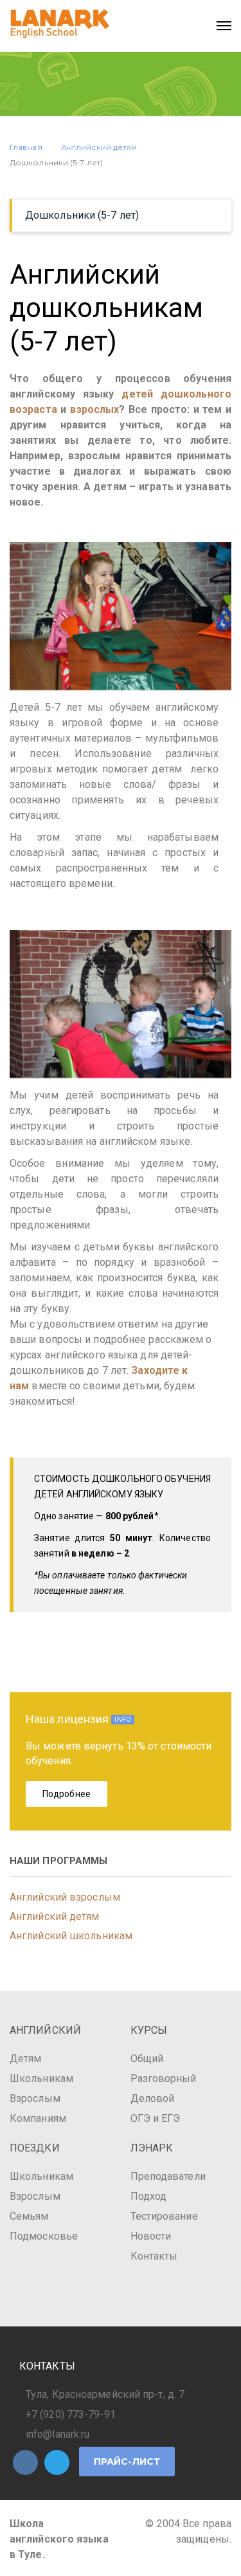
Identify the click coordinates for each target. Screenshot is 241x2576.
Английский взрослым (65, 1897)
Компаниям (38, 2118)
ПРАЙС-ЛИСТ (127, 2462)
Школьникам (41, 2078)
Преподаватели (168, 2176)
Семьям (29, 2216)
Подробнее (67, 1794)
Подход (149, 2196)
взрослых (95, 409)
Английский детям (55, 1916)
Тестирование (164, 2216)
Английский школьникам (71, 1936)
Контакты (154, 2256)
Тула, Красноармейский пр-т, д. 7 (105, 2394)
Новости (151, 2236)
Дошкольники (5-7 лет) (82, 215)
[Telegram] (57, 2462)
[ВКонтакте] (25, 2462)
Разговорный (164, 2078)
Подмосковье (44, 2236)
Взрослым (35, 2098)
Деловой (153, 2098)
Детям (26, 2059)
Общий (147, 2059)
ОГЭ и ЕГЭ (156, 2118)
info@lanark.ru (58, 2434)
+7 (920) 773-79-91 (71, 2414)
